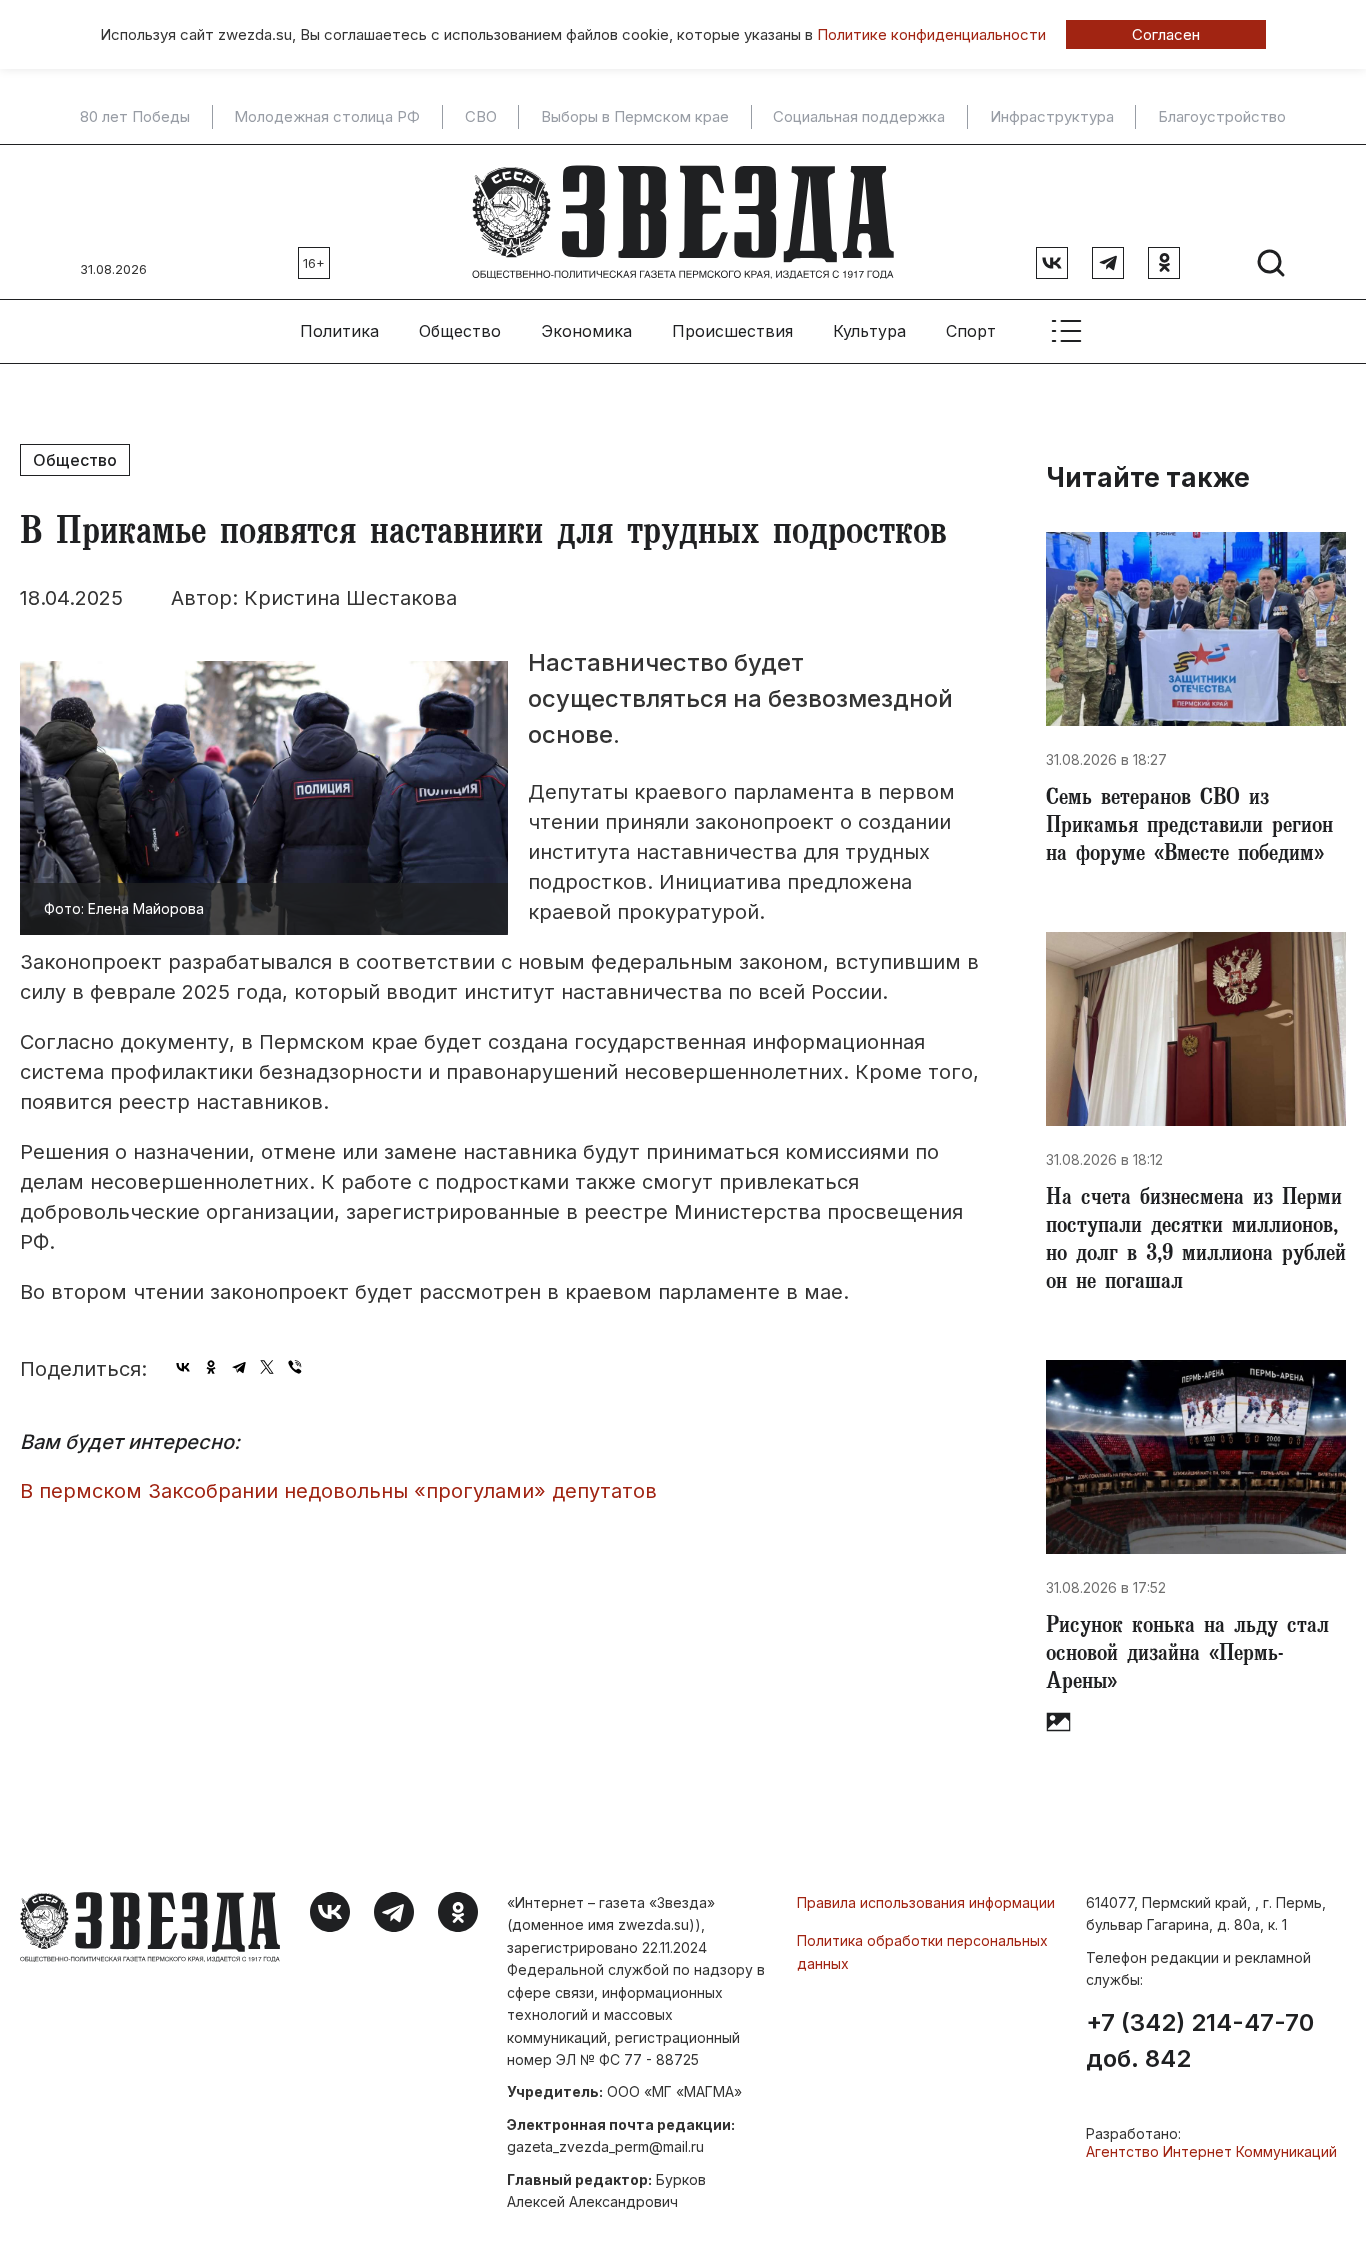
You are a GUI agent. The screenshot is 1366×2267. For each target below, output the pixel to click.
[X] (267, 1367)
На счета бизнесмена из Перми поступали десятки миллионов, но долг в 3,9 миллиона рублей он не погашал (1196, 1242)
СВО (481, 117)
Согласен (1166, 34)
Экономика (586, 331)
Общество (460, 331)
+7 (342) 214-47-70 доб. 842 (1200, 2041)
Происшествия (732, 331)
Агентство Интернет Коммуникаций (1211, 2151)
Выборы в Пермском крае (635, 117)
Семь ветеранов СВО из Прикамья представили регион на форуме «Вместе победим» (1189, 828)
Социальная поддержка (859, 117)
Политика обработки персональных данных (922, 1951)
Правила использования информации (926, 1902)
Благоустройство (1222, 117)
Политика (339, 331)
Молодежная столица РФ (327, 117)
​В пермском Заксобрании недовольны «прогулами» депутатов (338, 1491)
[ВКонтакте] (183, 1367)
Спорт (971, 331)
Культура (869, 331)
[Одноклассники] (211, 1367)
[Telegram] (239, 1367)
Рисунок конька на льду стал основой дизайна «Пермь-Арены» (1187, 1656)
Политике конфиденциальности (931, 34)
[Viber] (295, 1367)
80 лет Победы (135, 117)
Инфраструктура (1052, 117)
